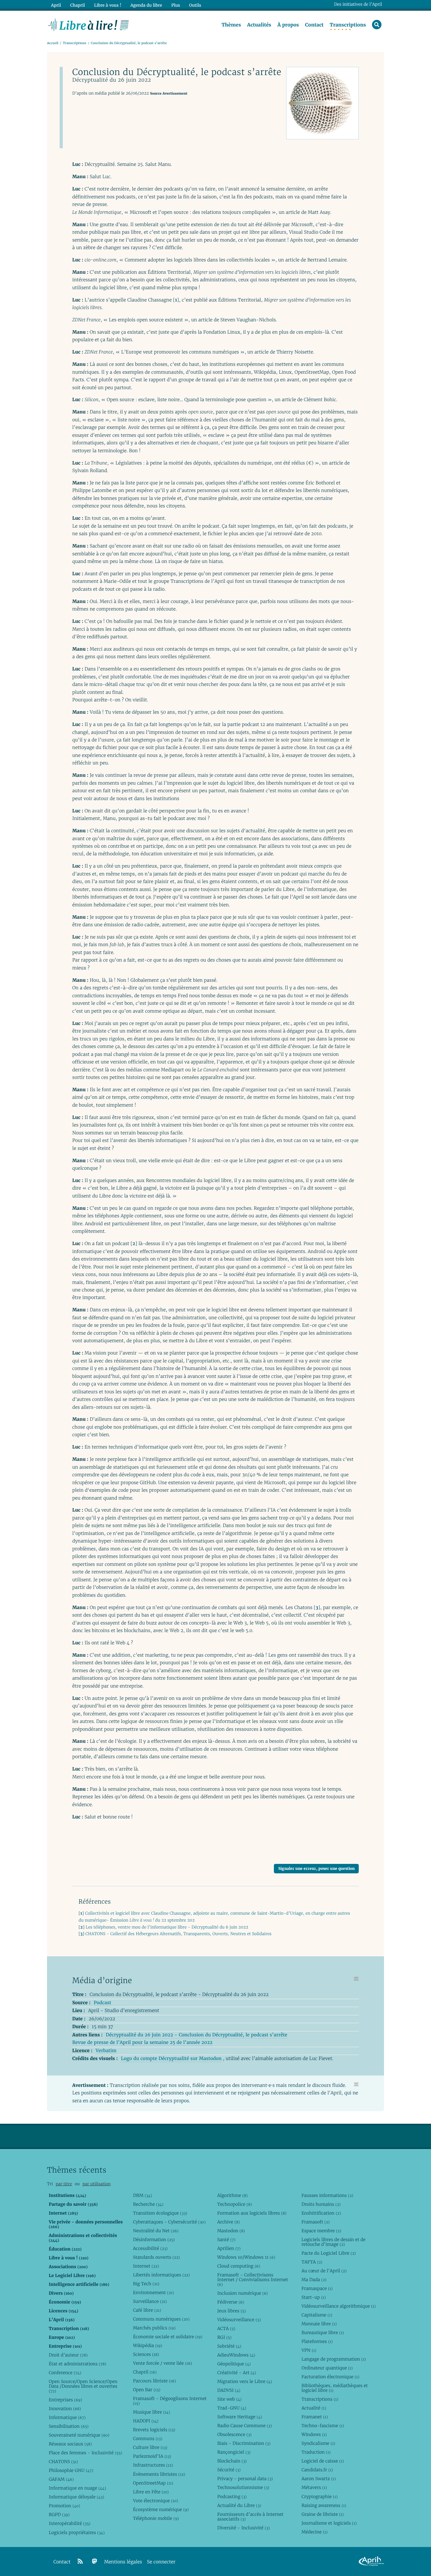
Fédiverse (230, 2302)
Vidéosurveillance (239, 2320)
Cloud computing (239, 2266)
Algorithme (232, 2195)
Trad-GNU (232, 2408)
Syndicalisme (318, 2443)
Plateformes (317, 2341)
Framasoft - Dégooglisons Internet (170, 2401)
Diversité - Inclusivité (243, 2528)
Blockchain (232, 2461)
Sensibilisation (68, 2426)
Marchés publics (154, 2328)
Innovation (65, 2409)
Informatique (67, 2417)
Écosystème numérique (161, 2509)
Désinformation (154, 2239)
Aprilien (229, 2248)
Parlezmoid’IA (152, 2456)
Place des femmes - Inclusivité (85, 2453)
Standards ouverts (156, 2257)
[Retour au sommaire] (356, 1979)
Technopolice (234, 2204)
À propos (288, 25)
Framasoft (315, 2222)
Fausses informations (327, 2195)
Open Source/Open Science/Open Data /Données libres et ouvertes (83, 2386)
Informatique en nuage (77, 2488)
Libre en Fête (151, 2492)
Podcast (102, 2003)
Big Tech (146, 2284)
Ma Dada (314, 2280)
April (56, 5)
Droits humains (321, 2204)
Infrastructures (153, 2465)
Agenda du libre (146, 5)
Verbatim (106, 2051)
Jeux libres (231, 2311)
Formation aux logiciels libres (252, 2213)
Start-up (313, 2297)
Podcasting (232, 2497)
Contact (314, 25)
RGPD (59, 2515)
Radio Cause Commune (244, 2426)
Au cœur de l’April (324, 2271)
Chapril (145, 2372)
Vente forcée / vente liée (162, 2363)
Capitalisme (317, 2315)
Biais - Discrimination (244, 2443)
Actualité (314, 2408)
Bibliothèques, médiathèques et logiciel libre (334, 2388)
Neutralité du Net (156, 2231)
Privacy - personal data (245, 2479)
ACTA (226, 2328)
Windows (314, 2434)
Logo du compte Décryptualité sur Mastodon (171, 2059)
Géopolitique (234, 2364)
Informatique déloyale (76, 2497)
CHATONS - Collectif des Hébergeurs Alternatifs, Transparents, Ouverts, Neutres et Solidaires (179, 1934)
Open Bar (147, 2390)
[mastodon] (95, 2561)
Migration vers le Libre (245, 2381)
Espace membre (321, 2231)
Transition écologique (160, 2213)
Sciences (146, 2354)
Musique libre (151, 2412)
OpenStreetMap (153, 2483)
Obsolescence (234, 2434)
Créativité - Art (236, 2373)
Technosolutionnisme (243, 2487)
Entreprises (65, 2400)
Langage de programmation (334, 2359)
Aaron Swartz (319, 2479)
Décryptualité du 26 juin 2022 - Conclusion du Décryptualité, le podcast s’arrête (196, 2035)
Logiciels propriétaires (77, 2532)
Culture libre (150, 2447)
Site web (229, 2399)
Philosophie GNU (71, 2470)
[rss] (80, 2561)
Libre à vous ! (108, 5)
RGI (224, 2337)
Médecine (314, 2532)
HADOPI (146, 2421)
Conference (65, 2373)
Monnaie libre (319, 2324)
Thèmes (231, 25)
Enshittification (321, 2213)
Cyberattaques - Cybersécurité (169, 2222)
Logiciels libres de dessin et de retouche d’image (333, 2242)
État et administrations (77, 2364)
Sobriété (229, 2346)
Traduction (316, 2452)
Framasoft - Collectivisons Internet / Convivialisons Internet (252, 2280)
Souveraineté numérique (79, 2435)
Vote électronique (155, 2501)
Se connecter (161, 2562)
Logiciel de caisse (322, 2461)
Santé (226, 2239)
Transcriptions (348, 25)
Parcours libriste (154, 2381)
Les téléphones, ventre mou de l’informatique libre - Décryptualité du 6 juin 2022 (167, 1927)
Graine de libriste (322, 2514)
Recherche (148, 2204)
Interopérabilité (69, 2523)
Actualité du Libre (239, 2505)
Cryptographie (319, 2497)
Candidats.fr (317, 2470)
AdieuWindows (236, 2355)
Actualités (259, 25)
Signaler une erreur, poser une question (316, 1868)
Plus (176, 5)
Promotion (64, 2506)
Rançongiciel (234, 2452)
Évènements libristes (159, 2474)
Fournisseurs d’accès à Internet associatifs (250, 2517)
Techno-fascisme (323, 2426)
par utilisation (96, 2184)
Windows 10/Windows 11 (246, 2257)
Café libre (147, 2310)
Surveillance (150, 2301)
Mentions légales (123, 2562)
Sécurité (229, 2470)
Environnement (153, 2292)
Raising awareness (324, 2505)
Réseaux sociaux (70, 2444)
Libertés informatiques (161, 2275)
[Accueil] (89, 24)
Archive (228, 2222)
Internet (146, 2266)
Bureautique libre (322, 2333)
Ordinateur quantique (327, 2368)
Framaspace (317, 2288)
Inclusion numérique (242, 2293)
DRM (142, 2195)
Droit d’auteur (68, 2355)
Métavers (314, 2487)
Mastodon (231, 2231)
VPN (309, 2350)
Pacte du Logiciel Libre (328, 2253)
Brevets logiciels (154, 2430)
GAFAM (61, 2479)
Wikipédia (148, 2345)
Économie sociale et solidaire (168, 2337)
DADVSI (229, 2390)
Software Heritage (239, 2417)
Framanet (314, 2417)
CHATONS (63, 2462)
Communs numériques (161, 2319)
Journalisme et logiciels (329, 2523)
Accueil (53, 43)
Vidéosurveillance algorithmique (338, 2306)
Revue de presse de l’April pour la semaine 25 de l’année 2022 (142, 2043)
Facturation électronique (330, 2377)
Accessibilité (150, 2248)
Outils (195, 5)
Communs (148, 2438)
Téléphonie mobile (156, 2518)
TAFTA (312, 2262)
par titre (64, 2184)
